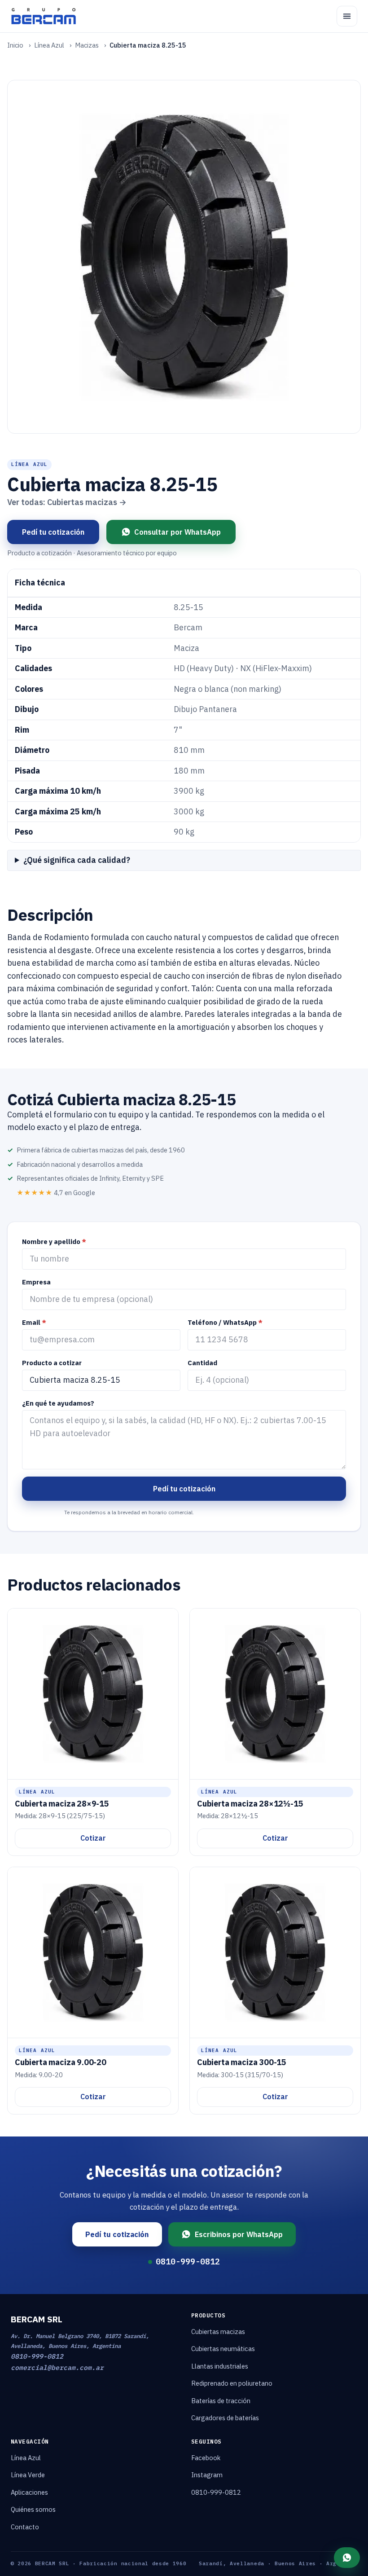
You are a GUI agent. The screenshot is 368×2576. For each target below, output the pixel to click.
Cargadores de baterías (225, 2418)
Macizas (87, 45)
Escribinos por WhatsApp (239, 2234)
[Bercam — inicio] (44, 16)
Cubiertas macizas (218, 2332)
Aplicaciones (29, 2492)
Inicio (15, 45)
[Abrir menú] (347, 16)
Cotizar (93, 1838)
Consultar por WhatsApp (177, 532)
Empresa (36, 1282)
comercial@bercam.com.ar (57, 2367)
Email (34, 1322)
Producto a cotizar (52, 1363)
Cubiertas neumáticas (223, 2349)
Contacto (25, 2527)
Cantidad (202, 1363)
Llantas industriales (220, 2366)
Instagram (207, 2475)
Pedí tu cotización (53, 532)
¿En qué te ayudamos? (58, 1403)
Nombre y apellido (54, 1242)
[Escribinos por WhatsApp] (347, 2558)
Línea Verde (28, 2475)
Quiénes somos (33, 2509)
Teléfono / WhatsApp (225, 1322)
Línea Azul (49, 45)
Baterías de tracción (221, 2401)
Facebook (206, 2458)
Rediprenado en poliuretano (232, 2383)
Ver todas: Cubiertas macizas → (67, 502)
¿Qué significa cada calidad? (77, 860)
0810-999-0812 (188, 2262)
